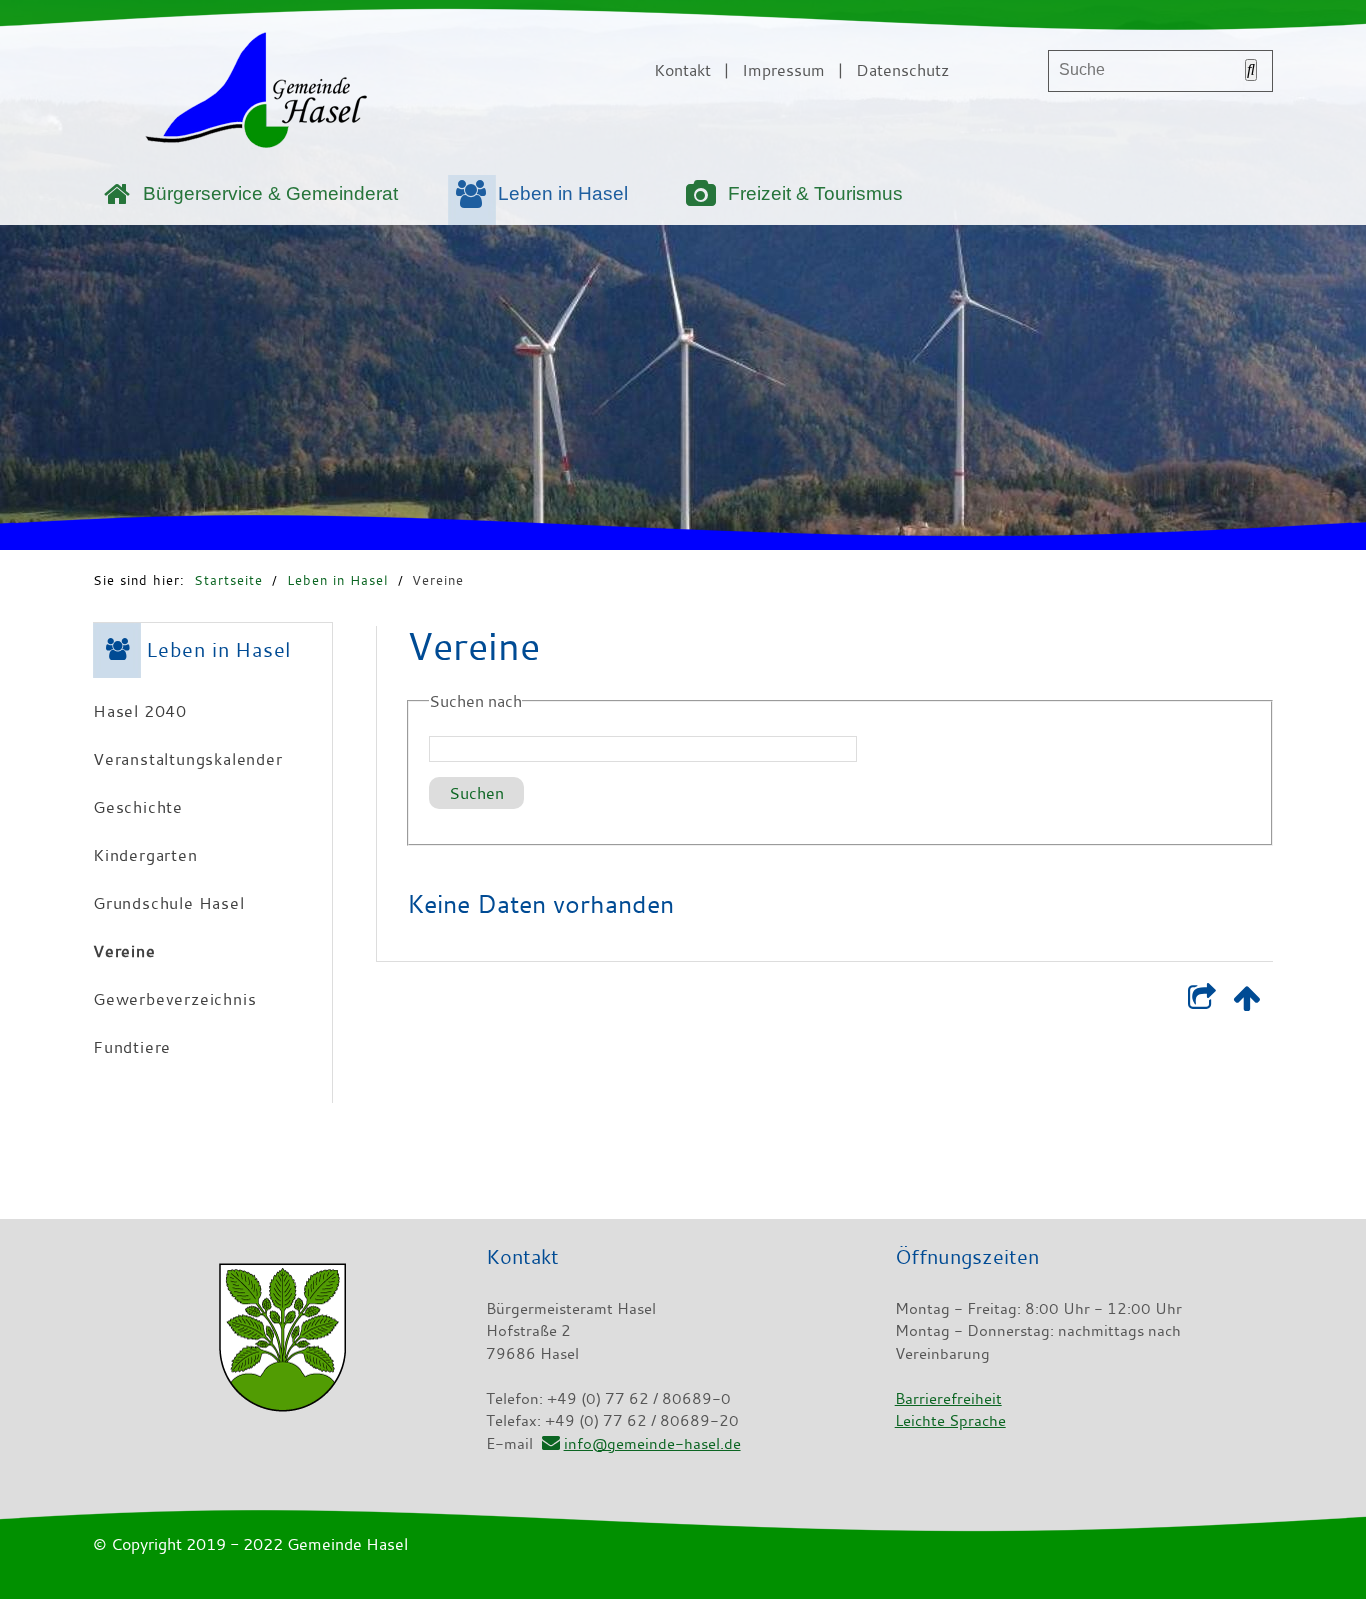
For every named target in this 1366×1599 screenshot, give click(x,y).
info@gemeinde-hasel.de (652, 1443)
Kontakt (682, 70)
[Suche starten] (1251, 70)
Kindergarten (145, 855)
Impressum (783, 70)
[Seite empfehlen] (1201, 1002)
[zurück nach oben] (1246, 1002)
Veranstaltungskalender (188, 759)
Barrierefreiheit (948, 1398)
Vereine (438, 580)
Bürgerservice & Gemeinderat (270, 193)
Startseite (228, 580)
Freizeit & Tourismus (815, 193)
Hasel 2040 (140, 711)
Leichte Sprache (950, 1420)
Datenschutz (902, 70)
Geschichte (138, 807)
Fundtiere (132, 1047)
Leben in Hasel (563, 193)
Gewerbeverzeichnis (174, 999)
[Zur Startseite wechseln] (256, 94)
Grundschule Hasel (169, 903)
